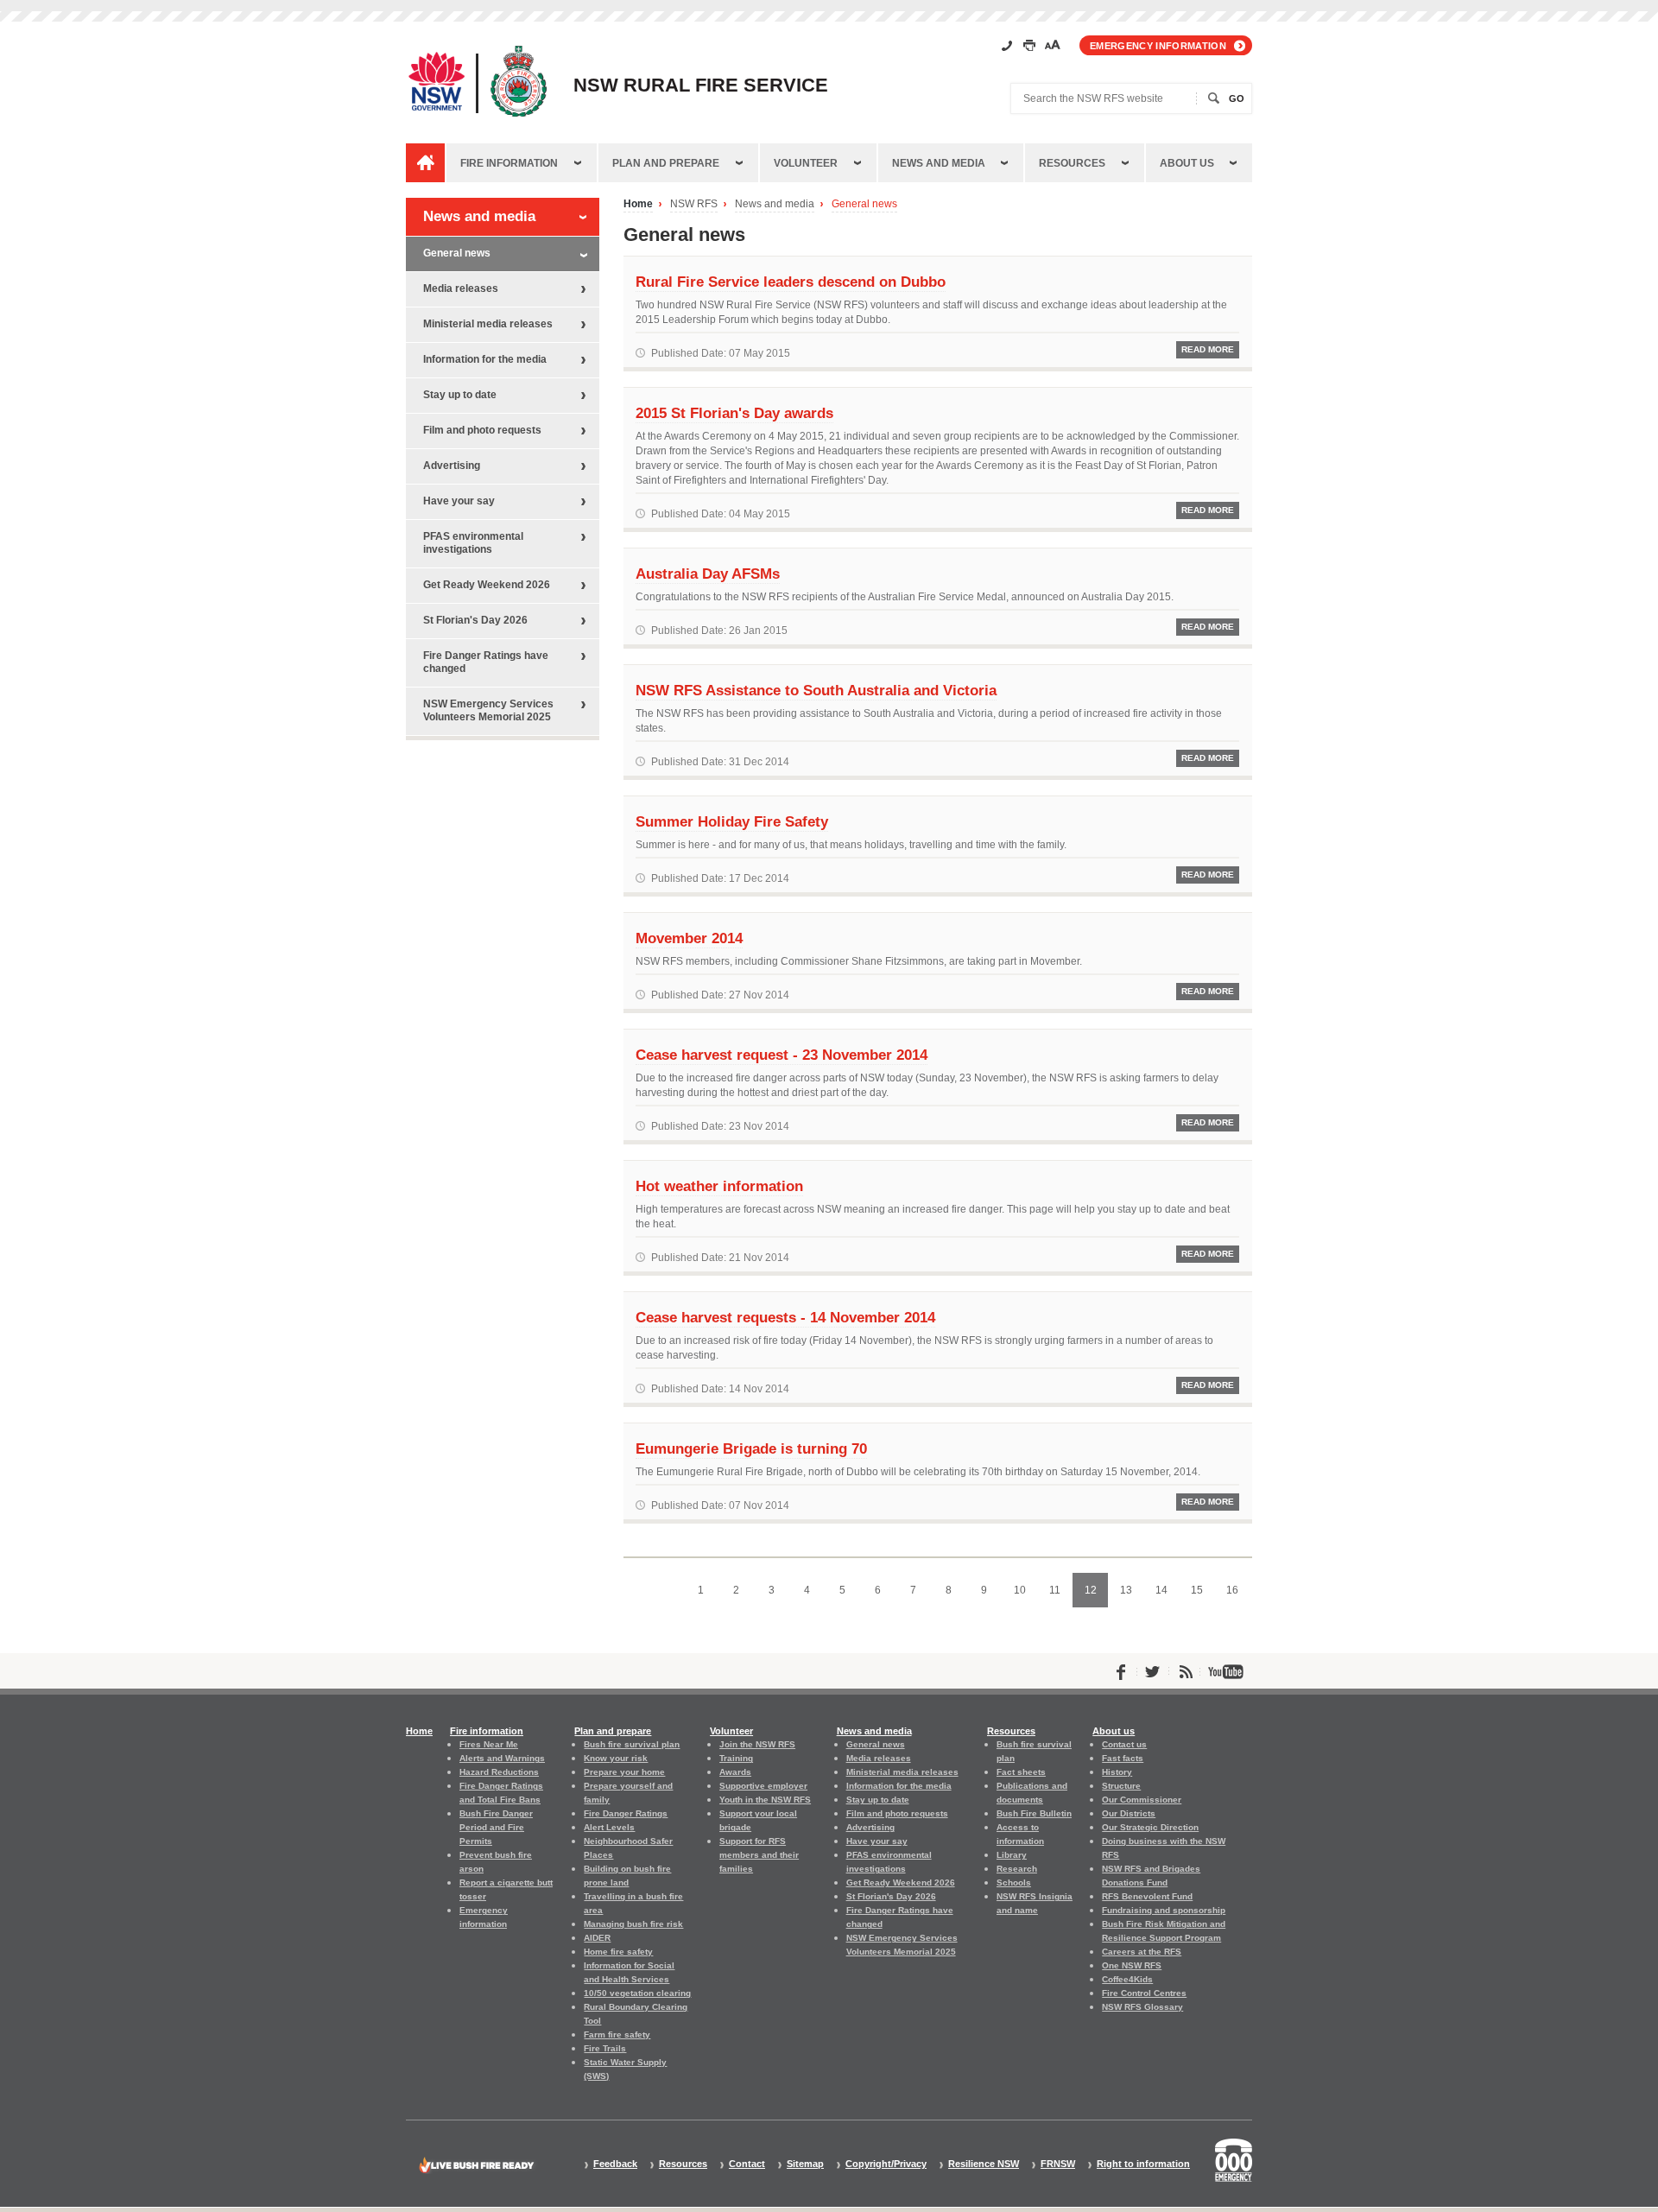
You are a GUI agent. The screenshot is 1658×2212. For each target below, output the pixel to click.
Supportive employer (763, 1786)
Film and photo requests (482, 430)
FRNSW (1058, 2164)
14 (1167, 1595)
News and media (939, 163)
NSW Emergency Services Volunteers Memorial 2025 (488, 710)
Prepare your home (624, 1772)
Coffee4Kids (1127, 1979)
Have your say (459, 501)
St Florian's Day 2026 (475, 620)
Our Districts (1129, 1813)
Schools (1014, 1882)
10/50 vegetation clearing (637, 1993)
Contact (747, 2164)
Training (736, 1758)
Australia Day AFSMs (708, 574)
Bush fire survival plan (632, 1744)
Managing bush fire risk (633, 1924)
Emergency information (1158, 46)
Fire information (509, 163)
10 (1025, 1595)
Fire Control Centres (1144, 1993)
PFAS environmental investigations (473, 543)
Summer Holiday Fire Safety (732, 821)
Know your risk (616, 1758)
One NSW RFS (1132, 1965)
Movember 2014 (689, 938)
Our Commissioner (1142, 1800)
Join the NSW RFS (757, 1744)
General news (864, 204)
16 (1237, 1595)
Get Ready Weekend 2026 (487, 585)
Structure (1121, 1786)
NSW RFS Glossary (1142, 2007)
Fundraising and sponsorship (1164, 1910)
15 (1202, 1595)
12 (1096, 1595)
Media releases (461, 288)
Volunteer (806, 163)
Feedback (615, 2164)
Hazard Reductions (499, 1772)
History (1117, 1772)
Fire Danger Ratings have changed (486, 662)
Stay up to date (460, 395)
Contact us (1124, 1744)
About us (1187, 163)
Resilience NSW (984, 2164)
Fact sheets (1021, 1772)
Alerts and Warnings (502, 1758)
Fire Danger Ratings (626, 1813)
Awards (735, 1772)
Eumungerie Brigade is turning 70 (751, 1448)
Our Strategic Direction (1150, 1827)
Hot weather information (719, 1186)
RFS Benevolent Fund (1147, 1896)
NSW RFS (694, 204)
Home (638, 204)
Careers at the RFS (1142, 1952)
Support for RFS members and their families (759, 1855)
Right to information (1143, 2164)
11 (1060, 1595)
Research (1017, 1869)
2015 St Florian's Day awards (734, 413)
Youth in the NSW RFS (765, 1800)
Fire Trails (605, 2048)
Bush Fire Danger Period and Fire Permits (496, 1827)
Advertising (452, 466)
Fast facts (1123, 1758)
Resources (1072, 163)
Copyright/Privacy (886, 2164)
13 (1131, 1595)
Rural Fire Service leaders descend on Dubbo (791, 282)
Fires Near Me (489, 1744)
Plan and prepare (666, 163)
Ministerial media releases (488, 324)
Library (1012, 1855)
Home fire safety (618, 1952)
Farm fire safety (617, 2035)
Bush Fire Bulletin (1034, 1813)
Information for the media (485, 359)
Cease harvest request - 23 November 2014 (782, 1055)
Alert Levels (609, 1827)
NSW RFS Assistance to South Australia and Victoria (816, 690)
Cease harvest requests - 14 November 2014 (785, 1317)
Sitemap (805, 2164)
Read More (1208, 349)
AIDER (597, 1938)
